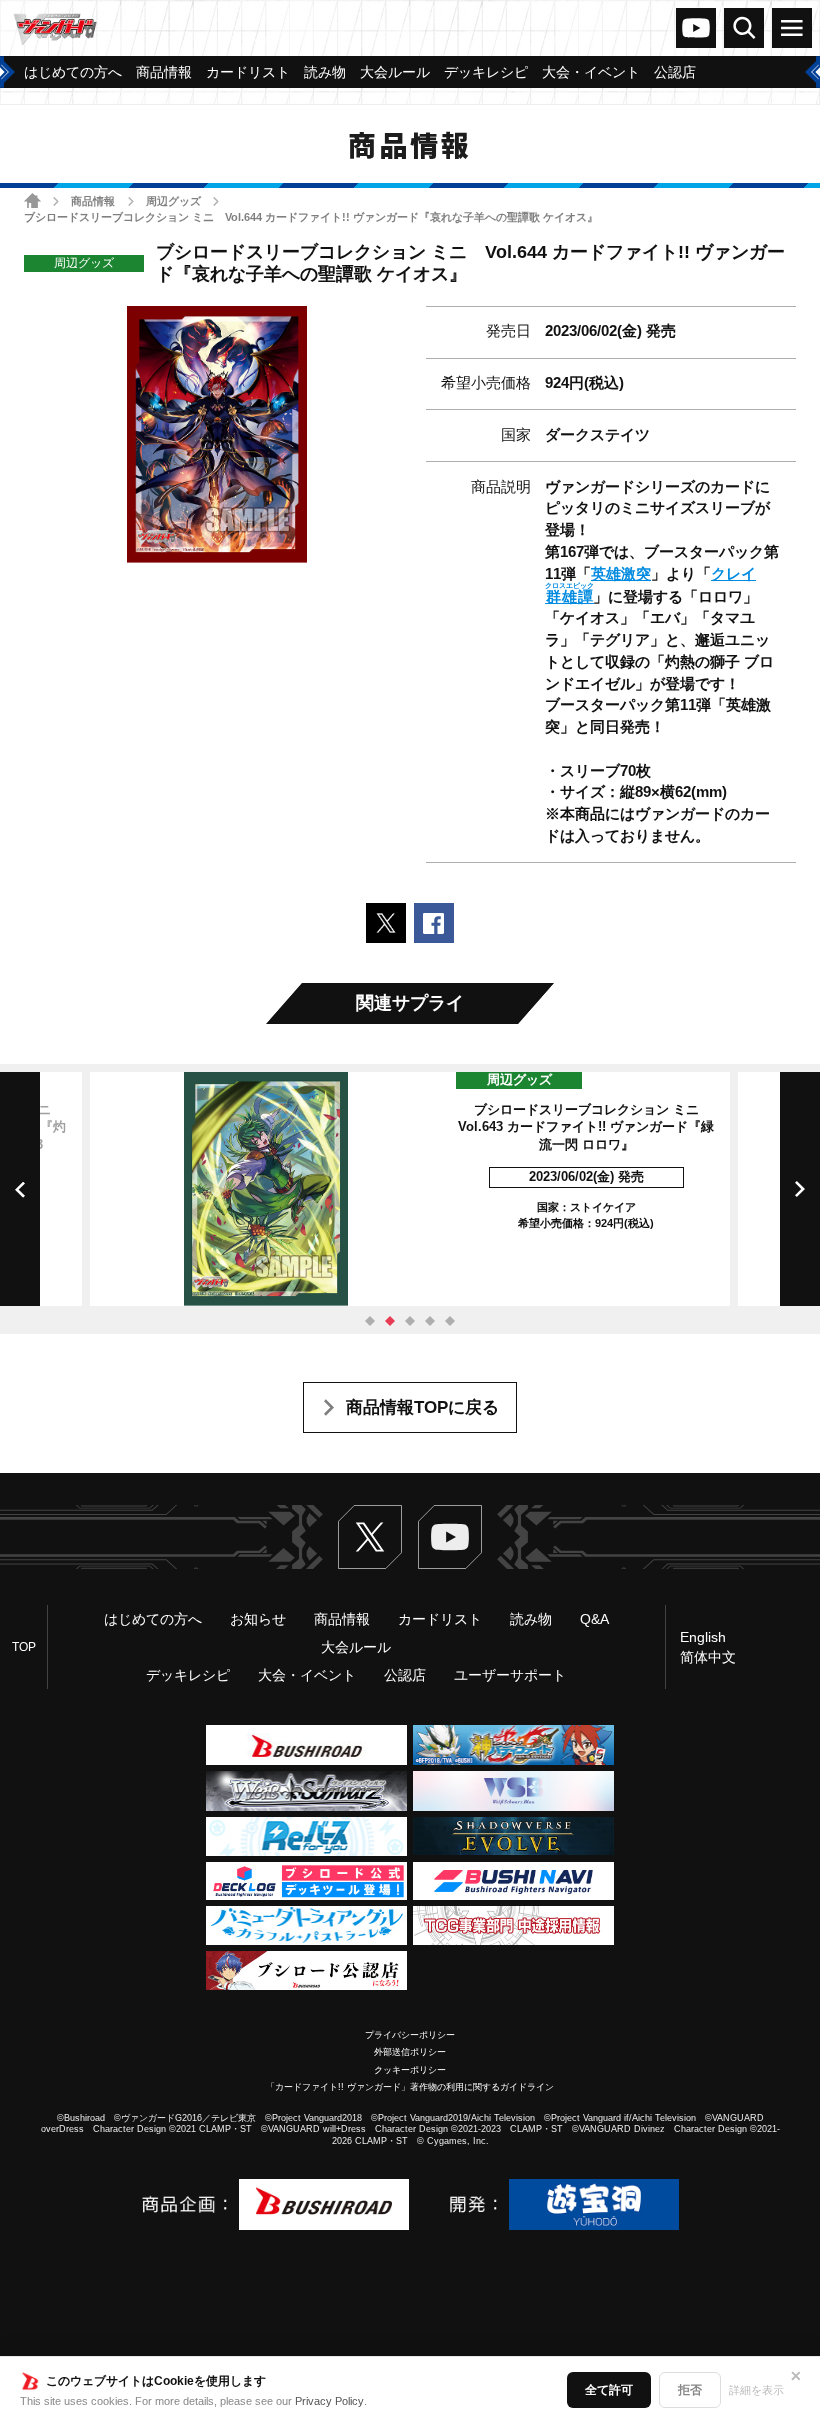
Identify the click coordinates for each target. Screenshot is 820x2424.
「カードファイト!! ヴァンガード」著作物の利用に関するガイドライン (410, 2087)
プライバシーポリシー (410, 2035)
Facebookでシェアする (434, 923)
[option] (410, 1189)
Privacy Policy (329, 2401)
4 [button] (430, 1321)
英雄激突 (621, 574)
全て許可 (609, 2390)
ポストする (386, 923)
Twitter (370, 1537)
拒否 (690, 2390)
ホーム (32, 200)
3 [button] (410, 1321)
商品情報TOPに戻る (422, 1407)
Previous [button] (20, 1189)
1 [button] (370, 1321)
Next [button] (800, 1189)
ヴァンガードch (696, 28)
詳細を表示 (756, 2390)
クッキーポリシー (410, 2070)
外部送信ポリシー (410, 2052)
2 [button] (390, 1321)
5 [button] (450, 1321)
